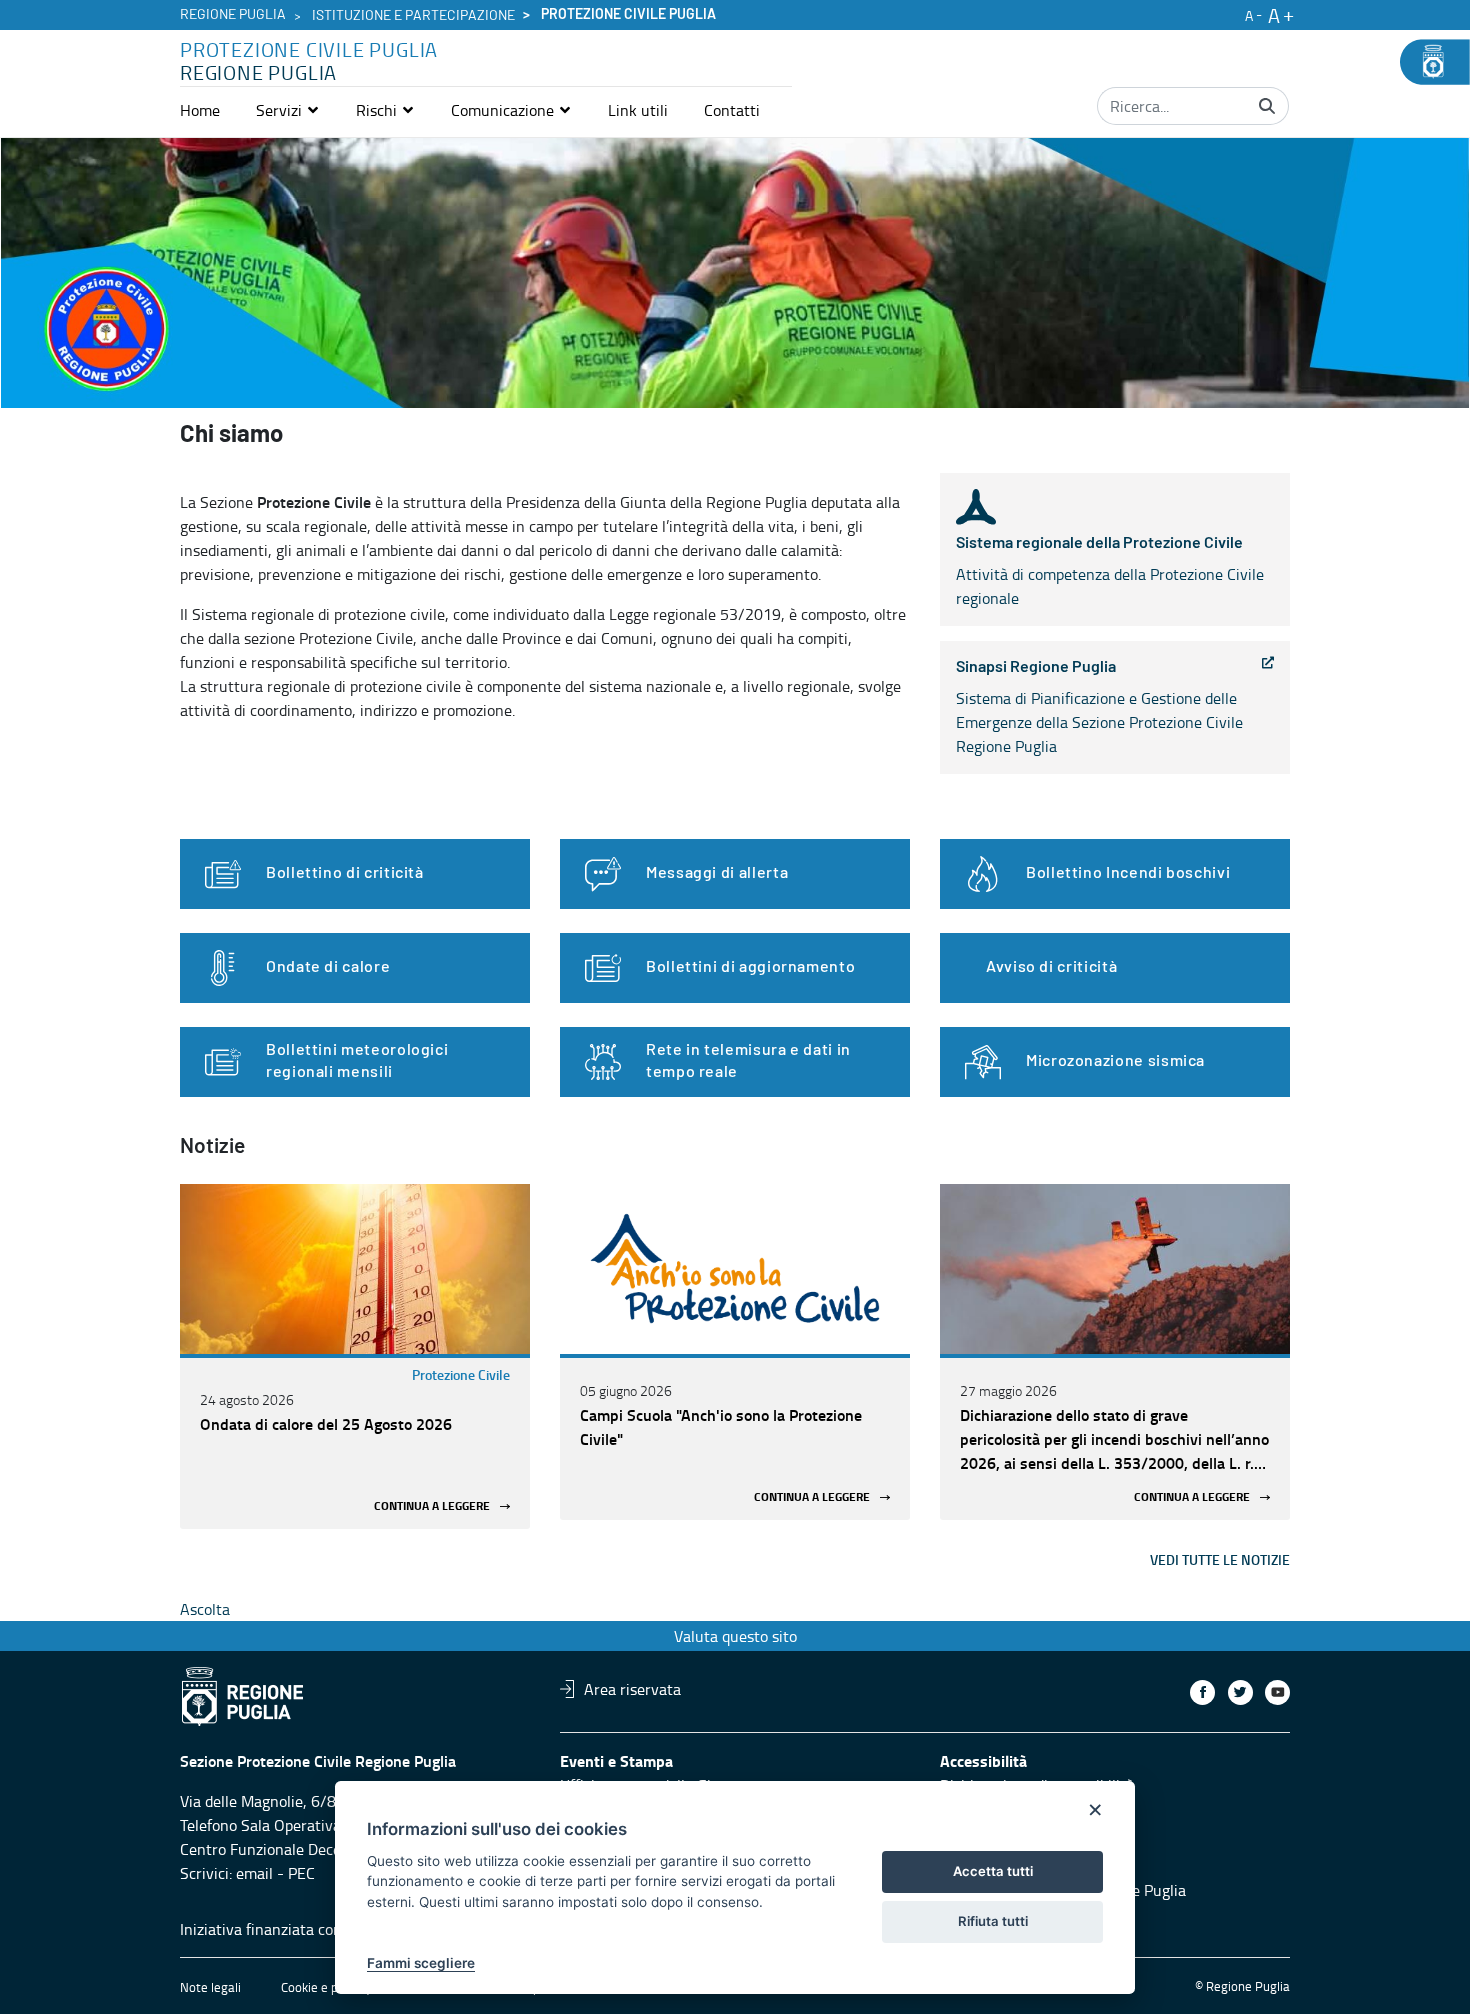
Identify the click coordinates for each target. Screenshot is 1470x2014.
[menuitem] (200, 110)
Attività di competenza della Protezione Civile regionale (1110, 572)
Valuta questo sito (735, 1636)
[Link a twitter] (1240, 1692)
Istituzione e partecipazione (413, 16)
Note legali (210, 1987)
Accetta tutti (993, 1871)
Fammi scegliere (421, 1963)
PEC (301, 1873)
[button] (288, 110)
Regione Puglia (233, 15)
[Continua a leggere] (355, 1269)
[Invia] (1267, 106)
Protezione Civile (461, 1374)
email (254, 1873)
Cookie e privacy (326, 1987)
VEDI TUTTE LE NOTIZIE (1220, 1559)
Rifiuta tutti (993, 1921)
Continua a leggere (432, 1506)
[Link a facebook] (1202, 1692)
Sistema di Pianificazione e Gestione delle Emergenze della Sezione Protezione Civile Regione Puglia (1099, 708)
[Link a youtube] (1277, 1692)
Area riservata (632, 1689)
